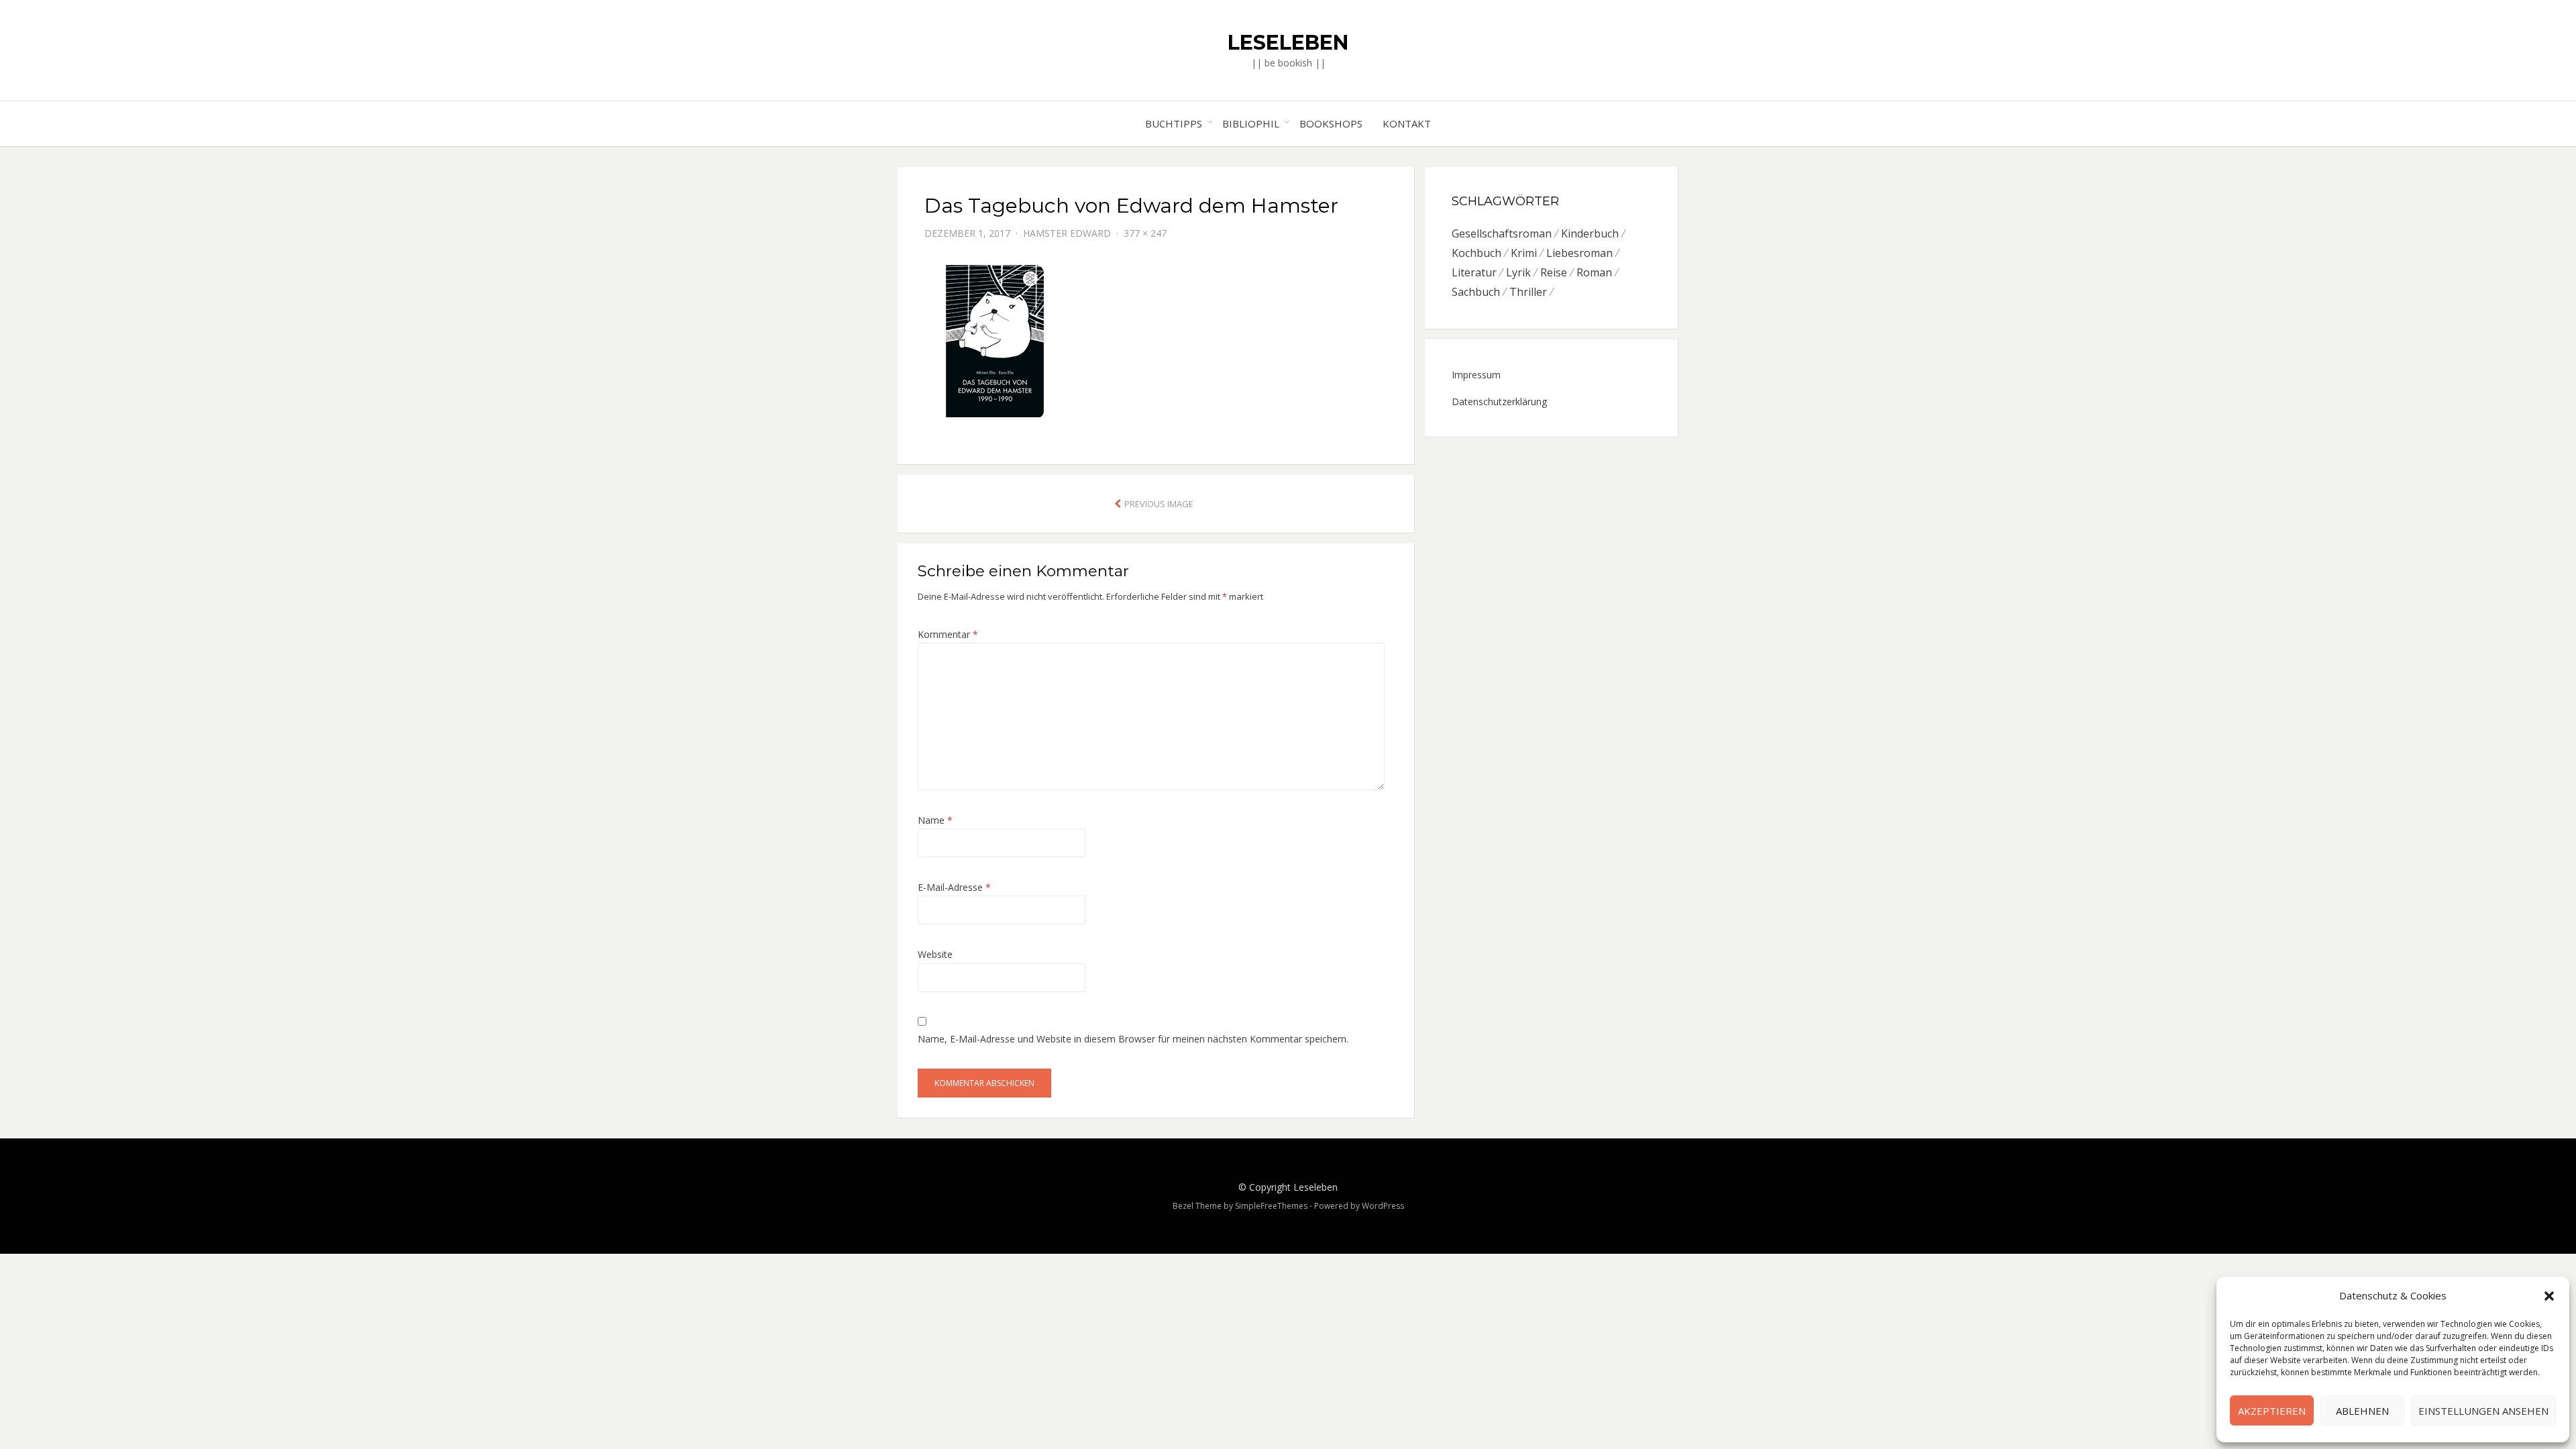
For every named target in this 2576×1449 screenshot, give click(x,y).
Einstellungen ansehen (2483, 1411)
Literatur (1474, 272)
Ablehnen (2362, 1411)
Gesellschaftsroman (1502, 233)
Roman (1594, 272)
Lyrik (1518, 272)
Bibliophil (1251, 123)
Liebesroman (1579, 253)
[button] (2549, 1296)
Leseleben (1288, 43)
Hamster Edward (1067, 233)
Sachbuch (1476, 292)
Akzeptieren (2272, 1411)
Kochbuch (1477, 253)
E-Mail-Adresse (954, 887)
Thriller (1528, 292)
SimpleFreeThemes (1271, 1206)
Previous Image (1159, 504)
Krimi (1524, 253)
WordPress (1383, 1206)
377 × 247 (1145, 233)
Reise (1554, 272)
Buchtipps (1174, 123)
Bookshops (1331, 123)
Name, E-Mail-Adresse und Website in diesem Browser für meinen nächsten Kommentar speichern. (1133, 1039)
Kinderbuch (1590, 233)
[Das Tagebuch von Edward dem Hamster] (1051, 333)
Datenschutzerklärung (1499, 401)
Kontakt (1407, 123)
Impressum (1476, 375)
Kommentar (948, 634)
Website (935, 954)
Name (935, 820)
